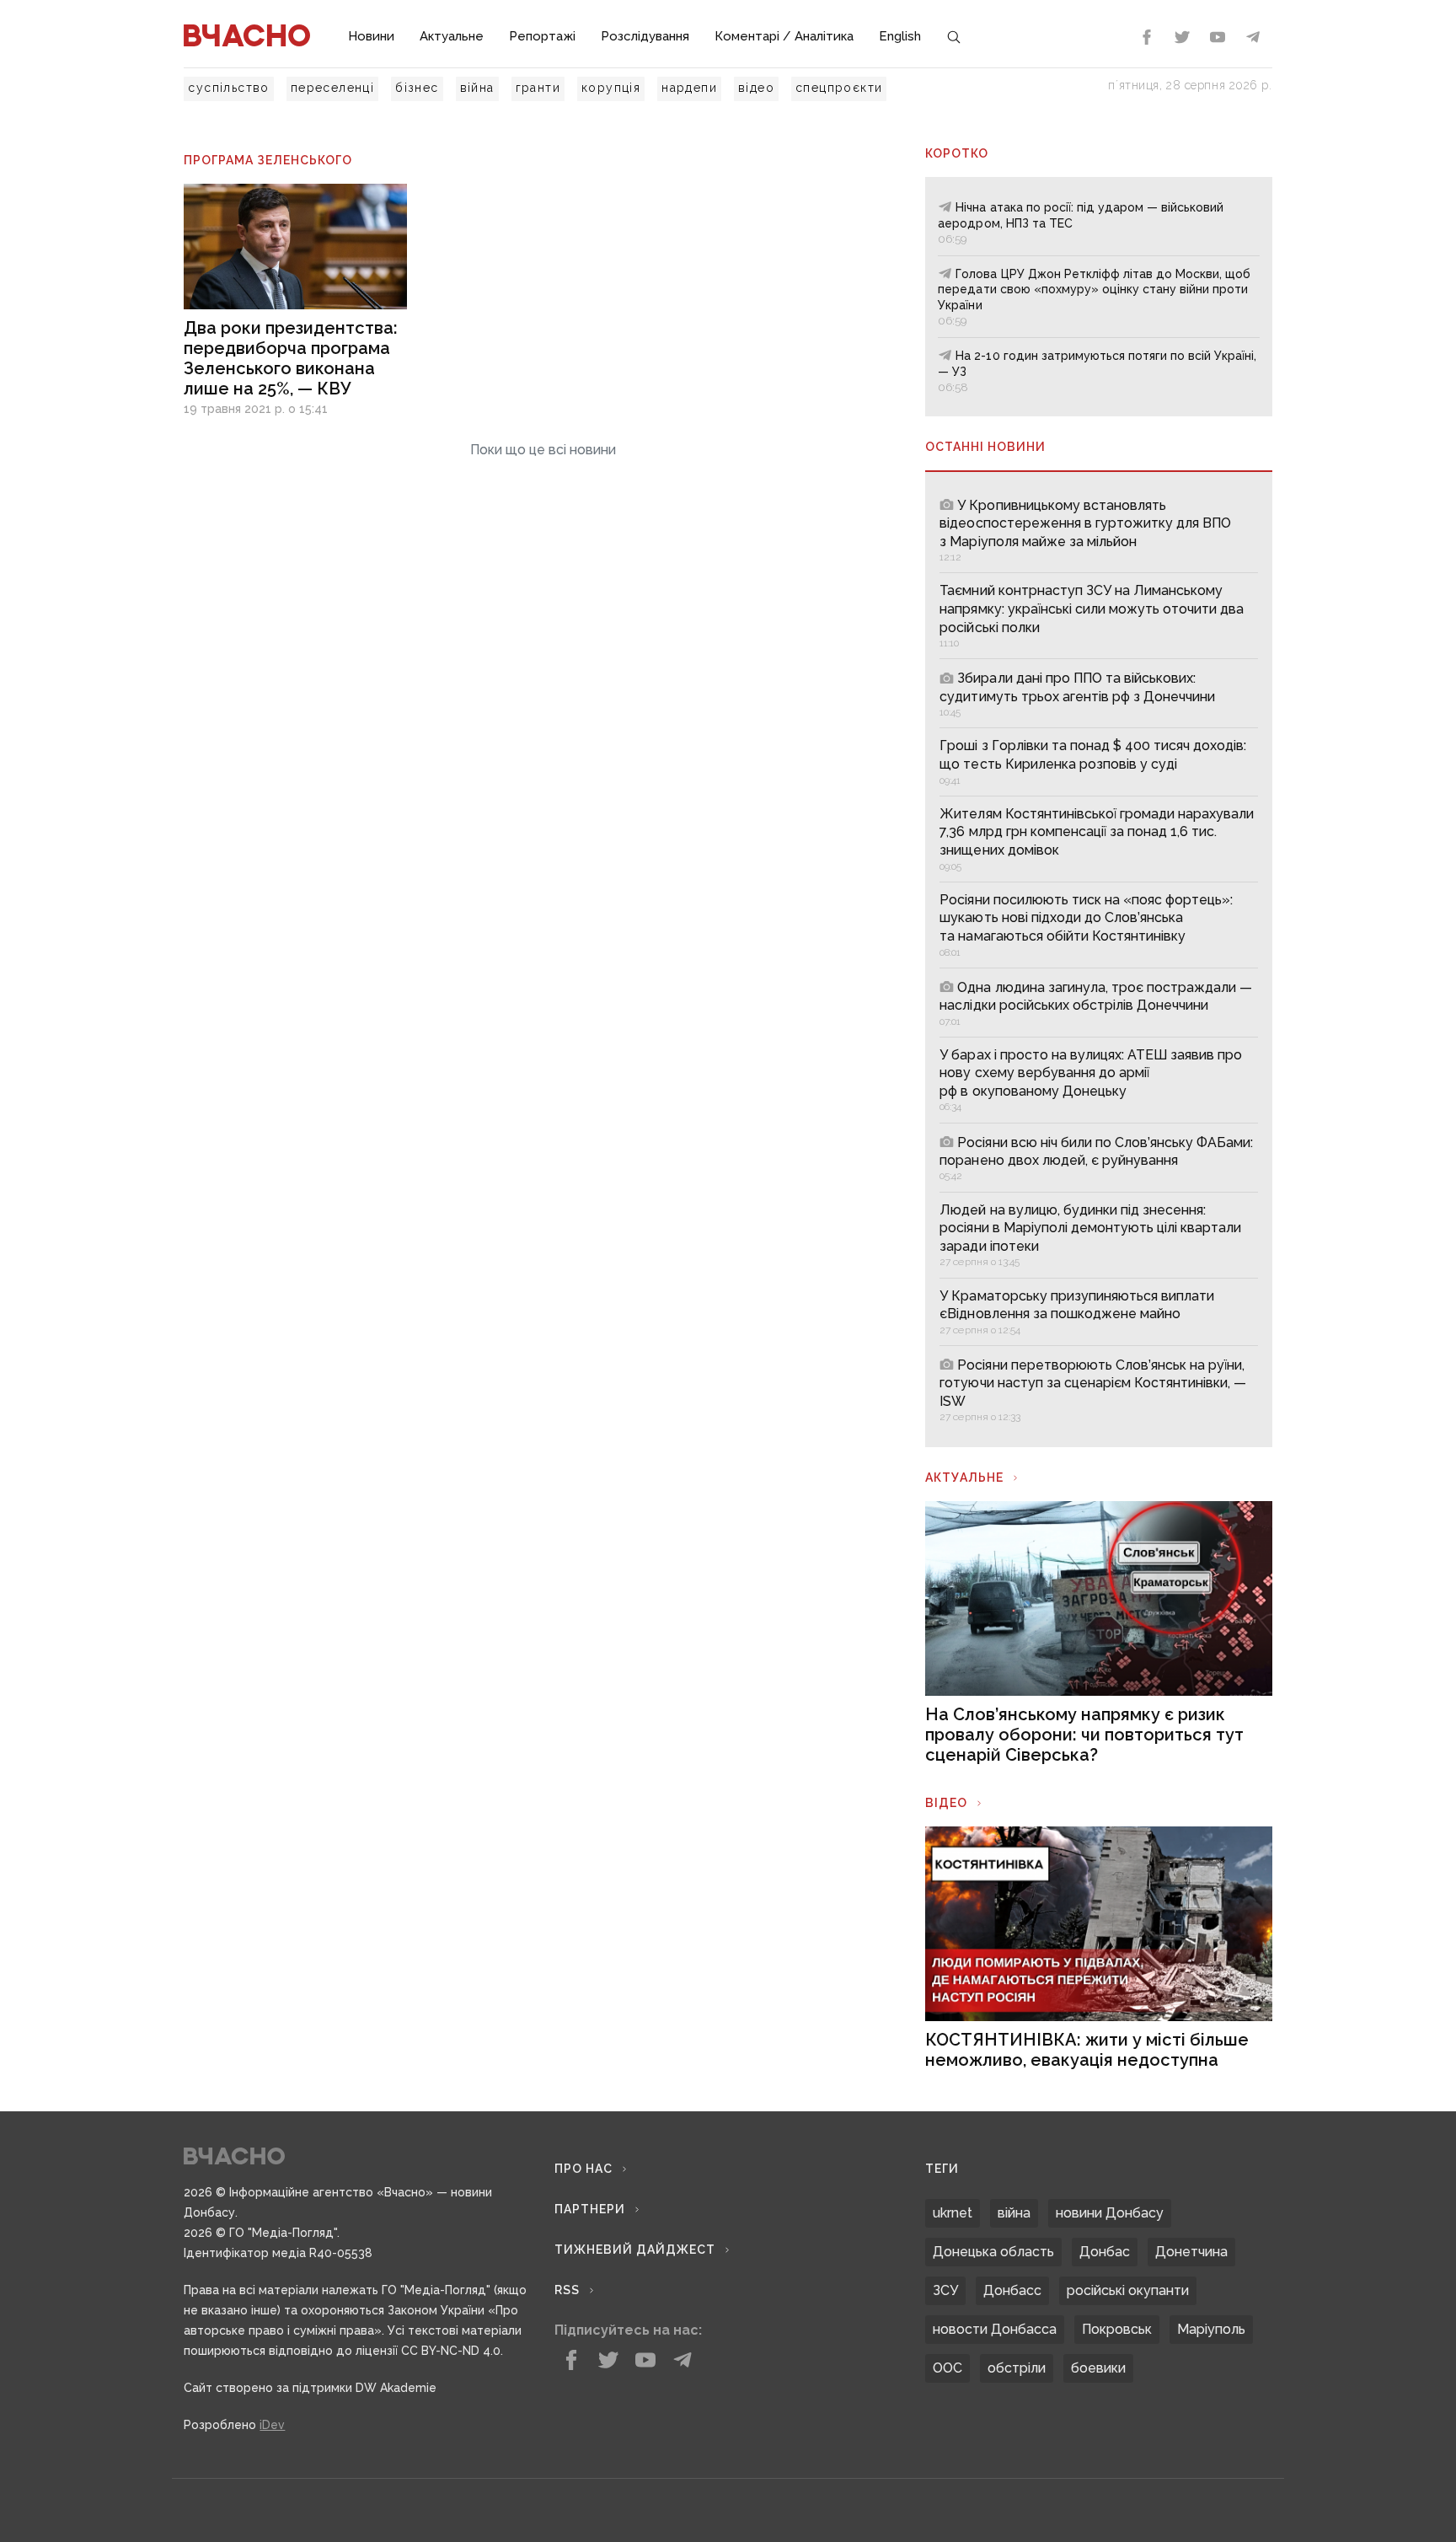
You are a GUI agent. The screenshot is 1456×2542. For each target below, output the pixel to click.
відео (756, 88)
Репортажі (542, 36)
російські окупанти (1128, 2290)
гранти (538, 88)
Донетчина (1191, 2252)
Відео (946, 1803)
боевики (1098, 2368)
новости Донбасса (995, 2329)
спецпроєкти (839, 88)
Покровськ (1117, 2329)
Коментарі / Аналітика (784, 36)
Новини (371, 36)
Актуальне (452, 36)
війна (477, 88)
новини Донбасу (1110, 2213)
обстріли (1017, 2368)
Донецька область (993, 2252)
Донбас (1105, 2252)
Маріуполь (1211, 2329)
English (900, 36)
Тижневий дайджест (635, 2250)
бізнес (417, 88)
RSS (567, 2290)
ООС (947, 2368)
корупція (611, 88)
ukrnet (953, 2213)
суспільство (228, 88)
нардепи (689, 88)
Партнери (590, 2209)
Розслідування (645, 36)
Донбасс (1012, 2290)
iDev (272, 2425)
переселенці (332, 88)
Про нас (583, 2169)
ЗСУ (945, 2290)
